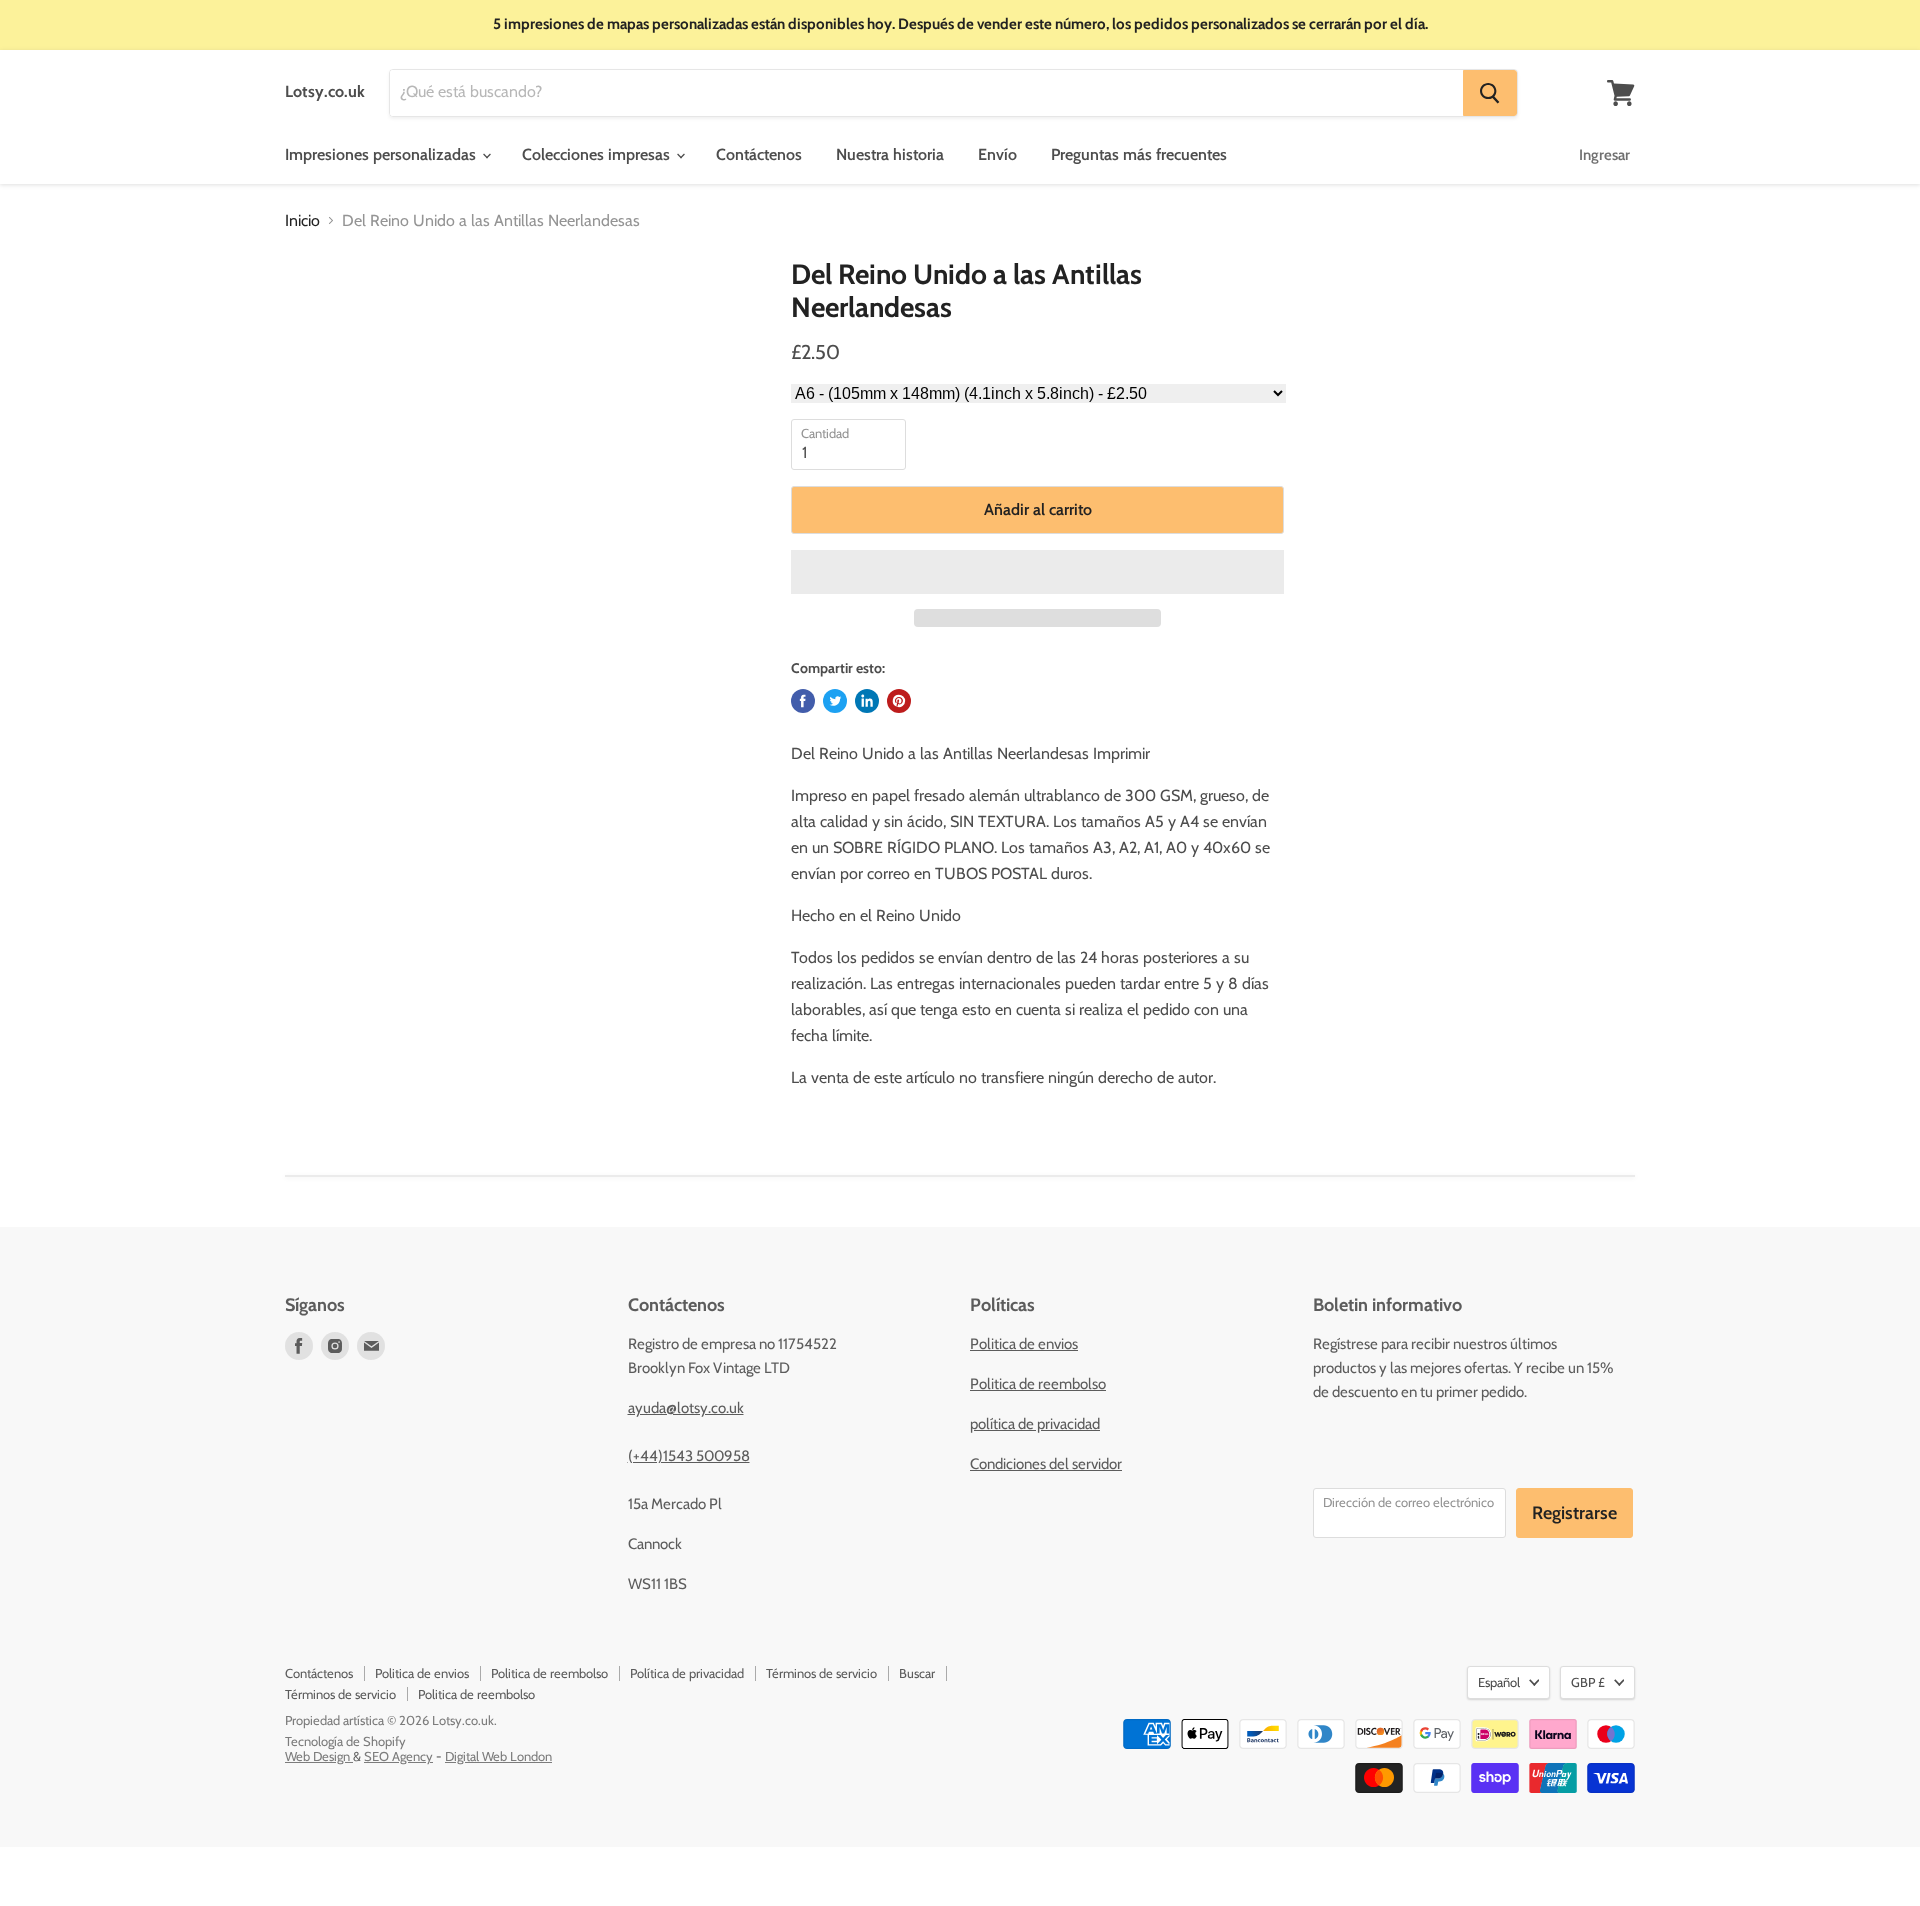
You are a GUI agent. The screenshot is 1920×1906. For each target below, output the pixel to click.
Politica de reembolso (1038, 1384)
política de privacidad (1035, 1424)
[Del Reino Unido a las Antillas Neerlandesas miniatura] (320, 315)
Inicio (302, 221)
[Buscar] (1490, 93)
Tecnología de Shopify (345, 1741)
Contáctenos (759, 154)
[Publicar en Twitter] (835, 701)
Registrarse (1574, 1513)
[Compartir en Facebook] (803, 701)
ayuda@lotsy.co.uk (686, 1408)
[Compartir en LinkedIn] (867, 701)
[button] (1037, 572)
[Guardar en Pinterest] (899, 701)
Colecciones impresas (598, 154)
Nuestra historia (890, 154)
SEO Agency (398, 1756)
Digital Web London (498, 1756)
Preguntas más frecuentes (1139, 154)
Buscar (917, 1673)
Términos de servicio (821, 1673)
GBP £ (1588, 1682)
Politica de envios (1024, 1344)
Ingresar (1604, 155)
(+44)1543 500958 (689, 1456)
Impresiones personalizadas (382, 154)
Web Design (319, 1756)
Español (1499, 1682)
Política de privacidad (687, 1673)
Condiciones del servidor (1046, 1464)
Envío (997, 154)
